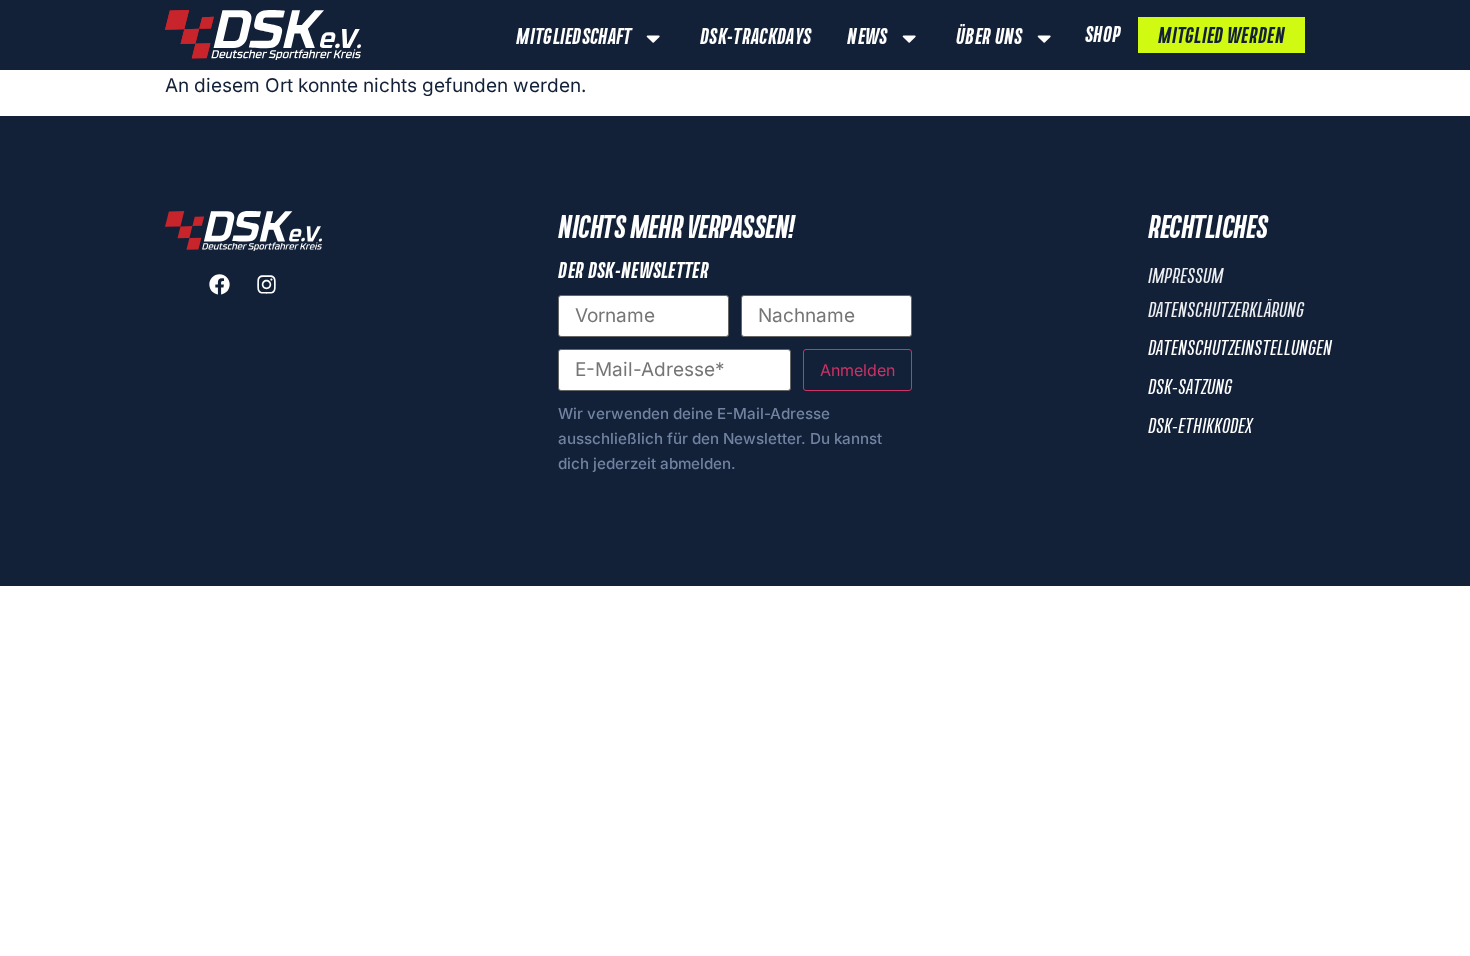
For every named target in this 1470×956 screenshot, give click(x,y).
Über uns (989, 38)
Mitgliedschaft (573, 38)
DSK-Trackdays (755, 38)
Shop (1102, 36)
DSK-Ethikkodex (1200, 427)
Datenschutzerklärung (1226, 311)
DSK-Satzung (1190, 388)
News (867, 38)
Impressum (1185, 277)
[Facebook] (220, 284)
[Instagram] (267, 284)
